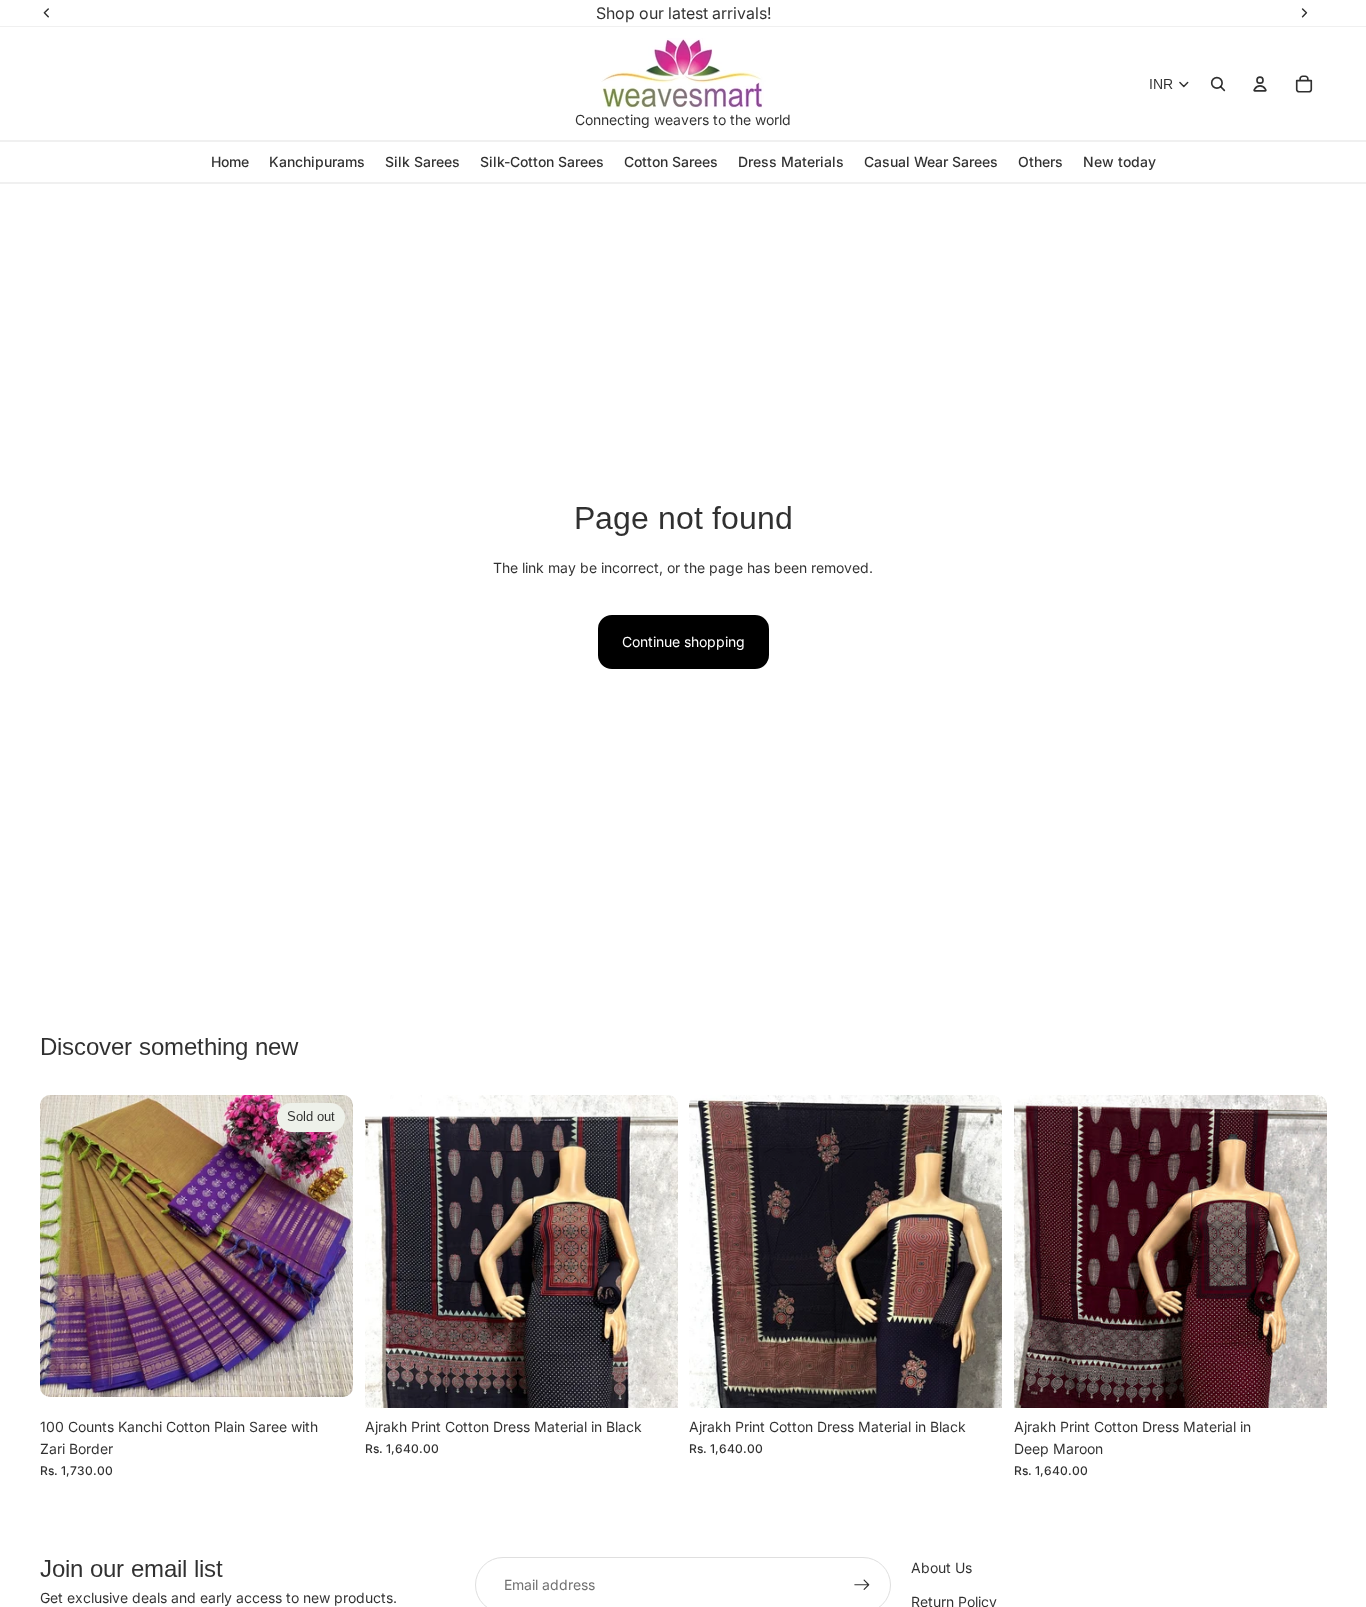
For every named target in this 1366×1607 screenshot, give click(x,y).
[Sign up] (862, 1585)
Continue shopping (683, 641)
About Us (941, 1567)
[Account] (1260, 84)
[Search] (1218, 84)
